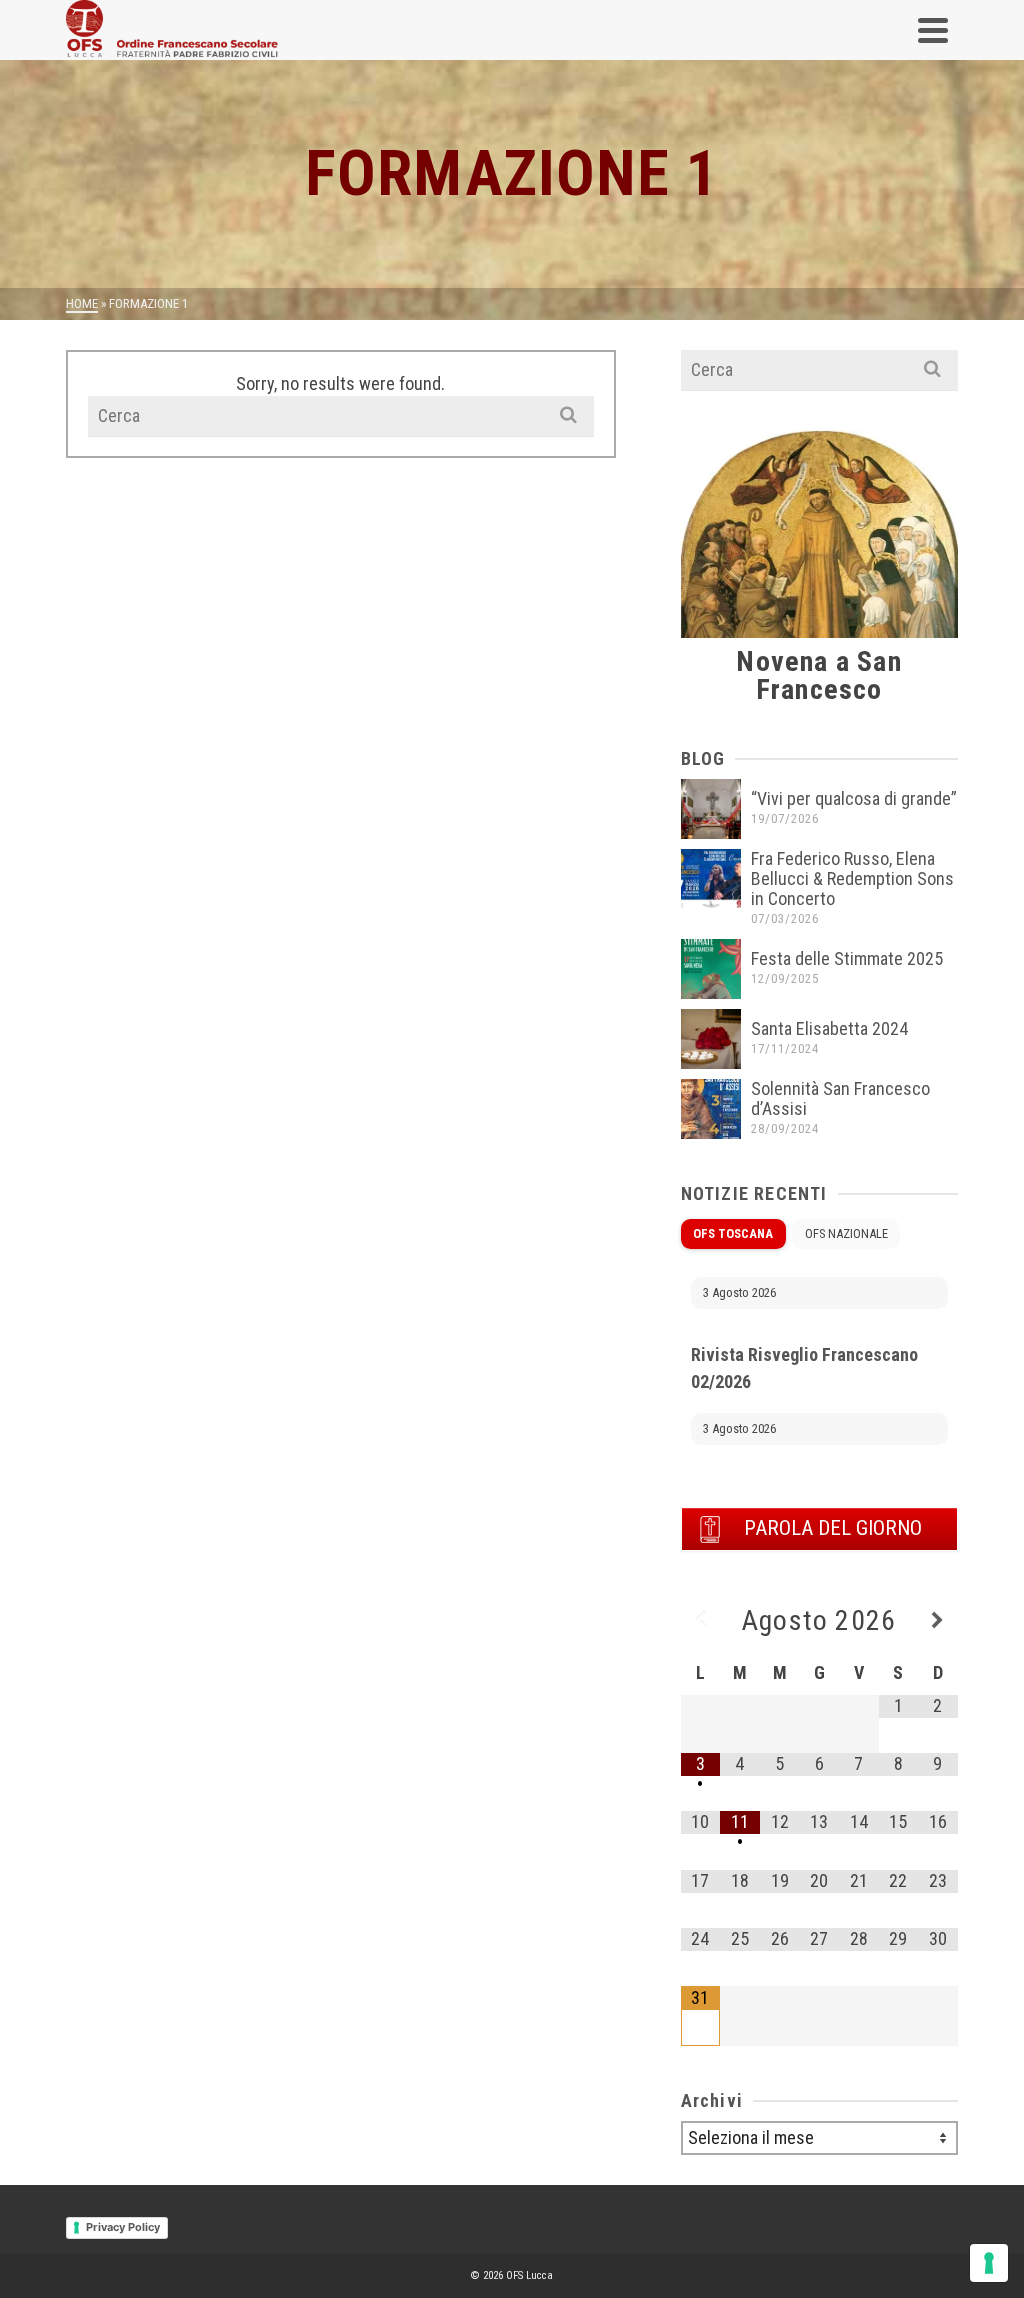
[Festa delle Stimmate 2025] (711, 969)
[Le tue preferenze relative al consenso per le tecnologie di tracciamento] (989, 2263)
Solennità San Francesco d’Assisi (840, 1098)
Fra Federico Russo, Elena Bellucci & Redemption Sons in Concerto (852, 878)
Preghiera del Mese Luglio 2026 (808, 1426)
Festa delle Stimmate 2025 (847, 958)
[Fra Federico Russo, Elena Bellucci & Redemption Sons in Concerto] (711, 879)
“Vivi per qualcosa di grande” (854, 798)
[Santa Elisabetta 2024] (711, 1039)
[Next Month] (938, 1621)
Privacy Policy (123, 2227)
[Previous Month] (701, 1621)
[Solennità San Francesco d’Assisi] (711, 1109)
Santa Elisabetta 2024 (829, 1028)
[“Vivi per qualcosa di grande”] (711, 809)
